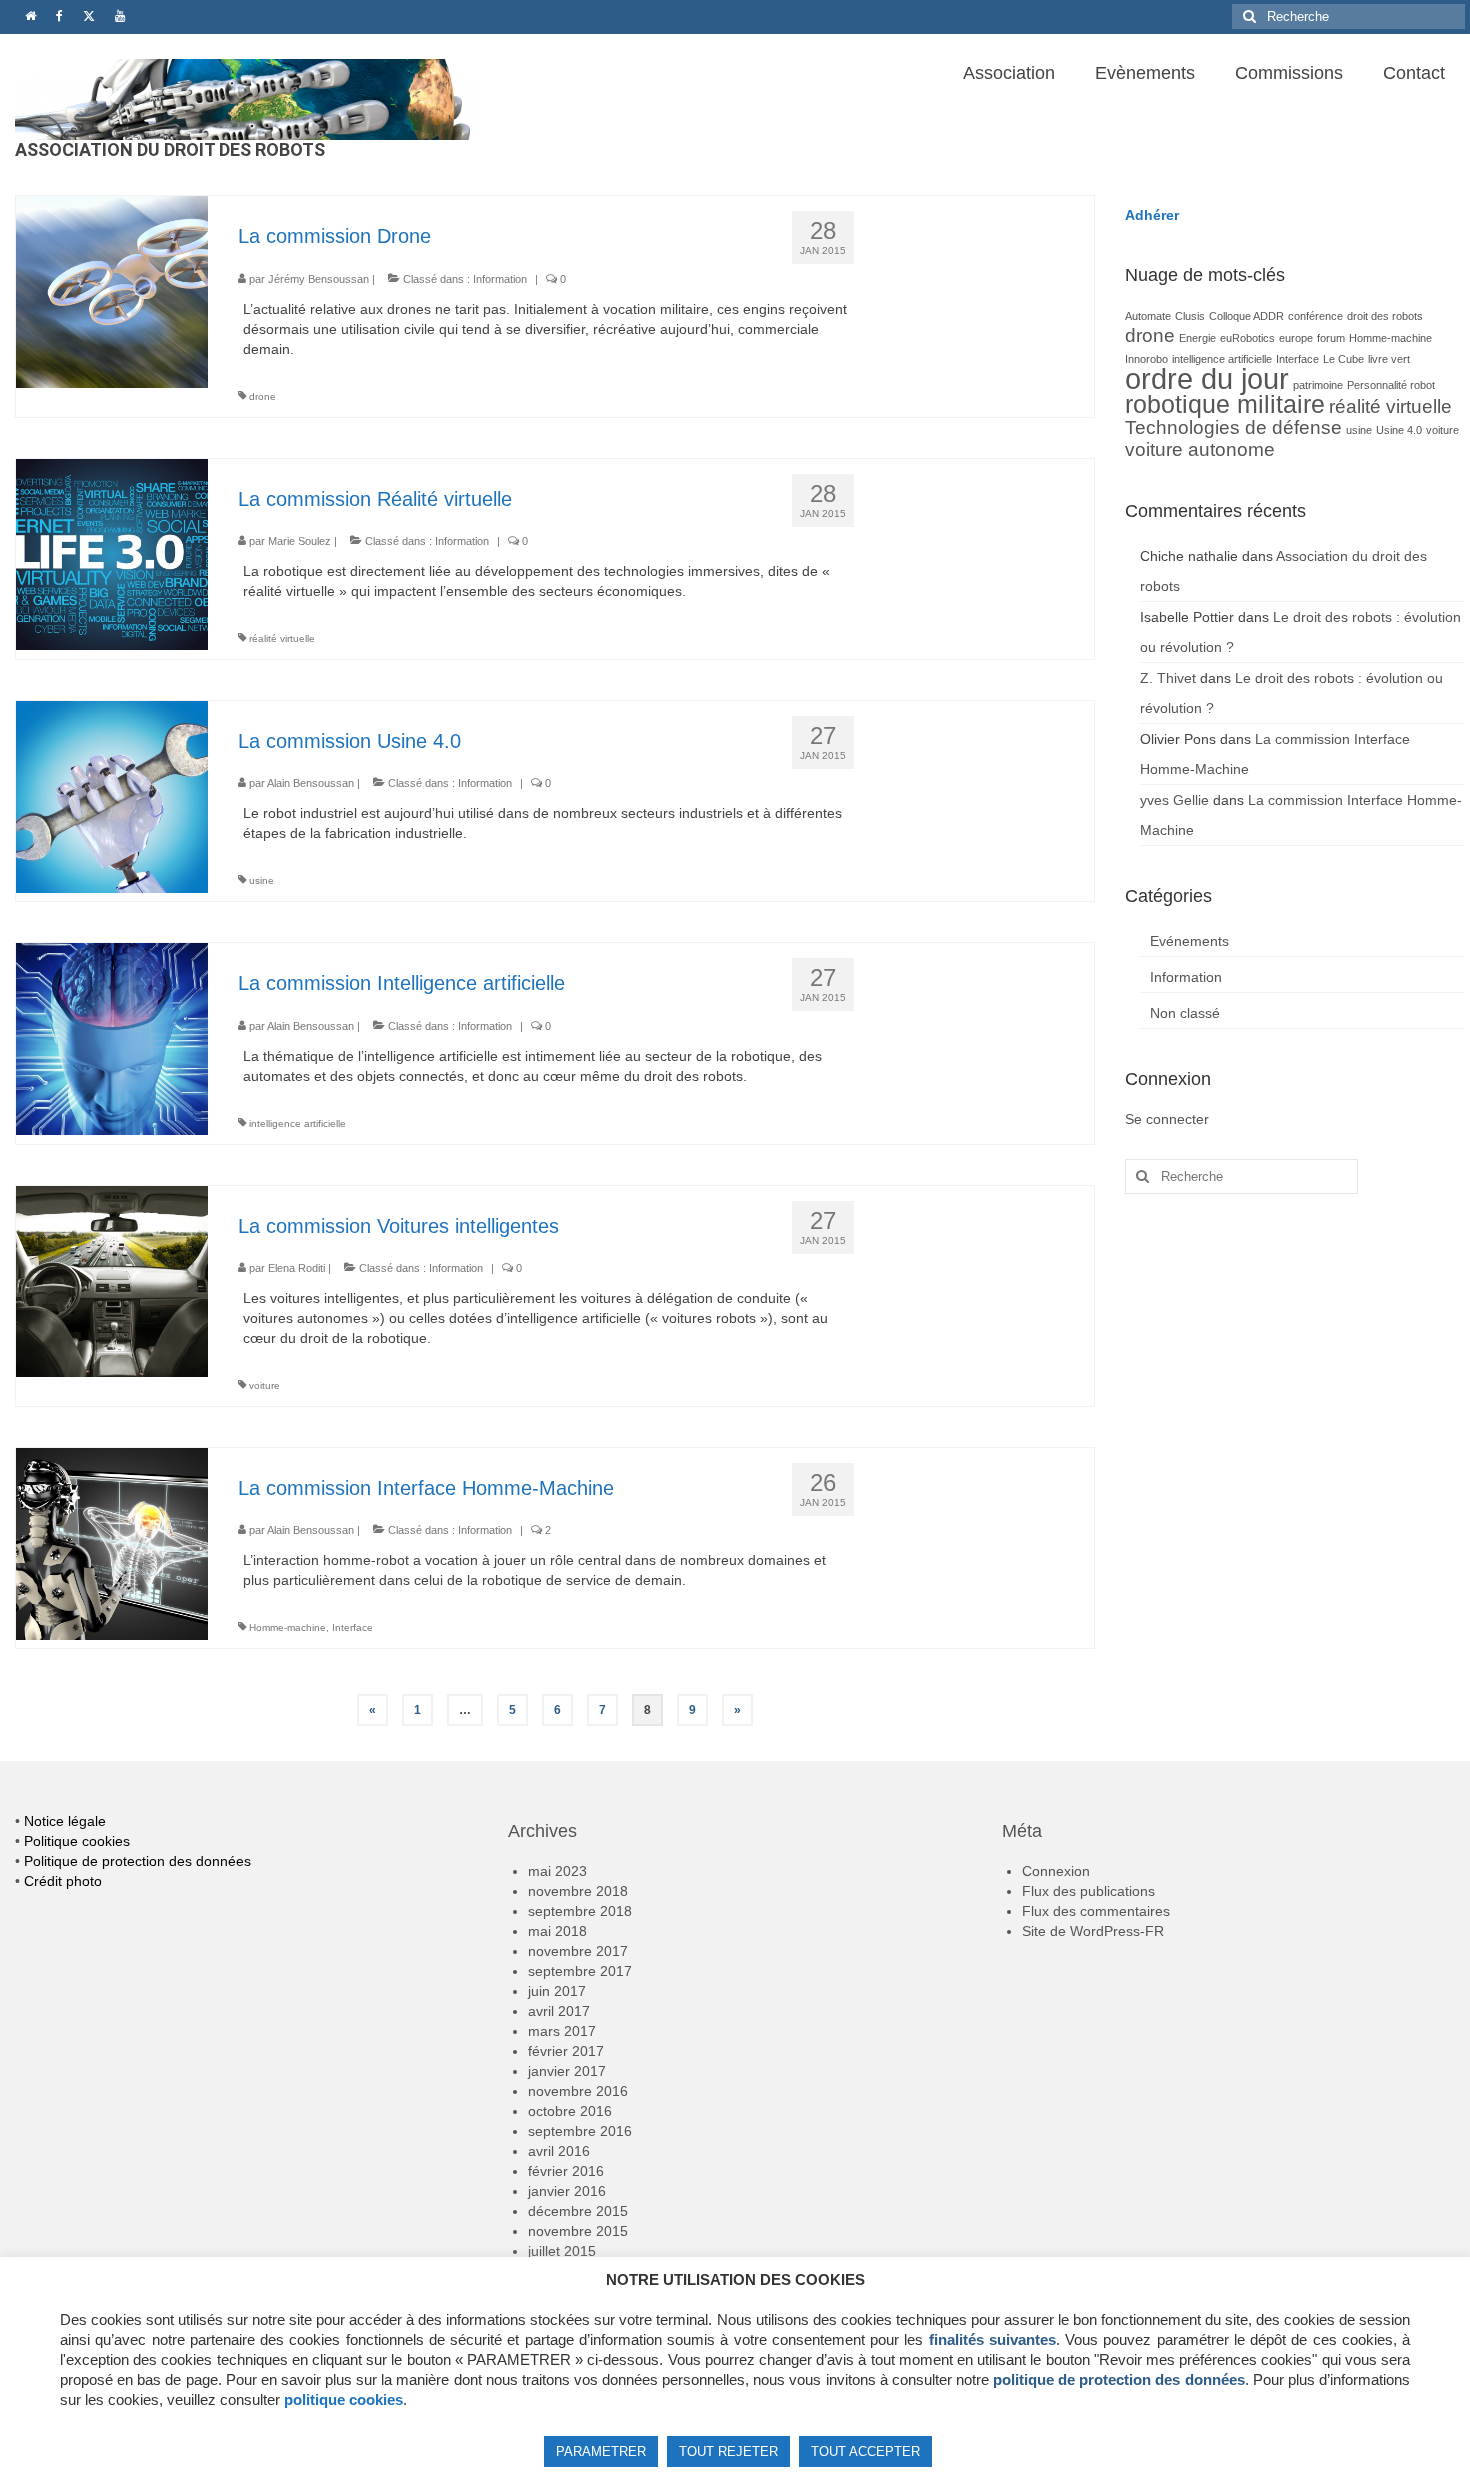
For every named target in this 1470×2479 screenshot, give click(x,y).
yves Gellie (1174, 800)
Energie (1197, 338)
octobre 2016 (570, 2111)
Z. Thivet (1168, 678)
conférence (1315, 316)
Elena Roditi (296, 1268)
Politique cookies (77, 1841)
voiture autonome (1200, 449)
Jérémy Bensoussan (318, 279)
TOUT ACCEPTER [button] (865, 2451)
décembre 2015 (578, 2211)
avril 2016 (559, 2151)
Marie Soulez (299, 541)
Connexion (1056, 1871)
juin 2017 (557, 1991)
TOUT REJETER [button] (728, 2451)
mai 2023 (557, 1871)
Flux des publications (1088, 1891)
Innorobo (1146, 359)
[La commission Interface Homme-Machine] (112, 1542)
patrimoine (1318, 385)
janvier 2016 (567, 2191)
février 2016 (566, 2171)
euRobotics (1247, 338)
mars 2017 (562, 2031)
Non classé (1185, 1013)
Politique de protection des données (137, 1861)
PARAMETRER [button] (601, 2451)
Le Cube (1343, 359)
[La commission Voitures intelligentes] (112, 1280)
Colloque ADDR (1246, 316)
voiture (264, 1385)
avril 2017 (559, 2011)
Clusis (1190, 316)
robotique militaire (1225, 404)
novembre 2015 (578, 2231)
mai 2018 (557, 1931)
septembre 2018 (580, 1911)
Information (500, 279)
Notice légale (65, 1821)
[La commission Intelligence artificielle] (112, 1038)
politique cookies (343, 2399)
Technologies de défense (1233, 427)
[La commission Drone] (112, 291)
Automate (1148, 316)
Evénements (1189, 941)
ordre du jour (1207, 378)
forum (1331, 338)
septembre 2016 (580, 2131)
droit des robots (1385, 316)
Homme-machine (287, 1627)
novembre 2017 (578, 1951)
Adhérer (1152, 215)
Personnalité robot (1391, 385)
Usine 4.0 (1399, 430)
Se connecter (1167, 1119)
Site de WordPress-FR (1093, 1931)
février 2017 (566, 2051)
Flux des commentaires (1096, 1911)
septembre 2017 (580, 1971)
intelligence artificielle (297, 1123)
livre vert (1389, 359)
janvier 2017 (567, 2071)
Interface (352, 1627)
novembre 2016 (578, 2091)
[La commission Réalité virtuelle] (112, 553)
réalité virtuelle (282, 638)
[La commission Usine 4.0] (112, 796)
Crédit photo (63, 1881)
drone (262, 396)
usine (261, 880)
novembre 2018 (578, 1891)
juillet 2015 (562, 2251)
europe (1296, 338)
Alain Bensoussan (310, 783)
